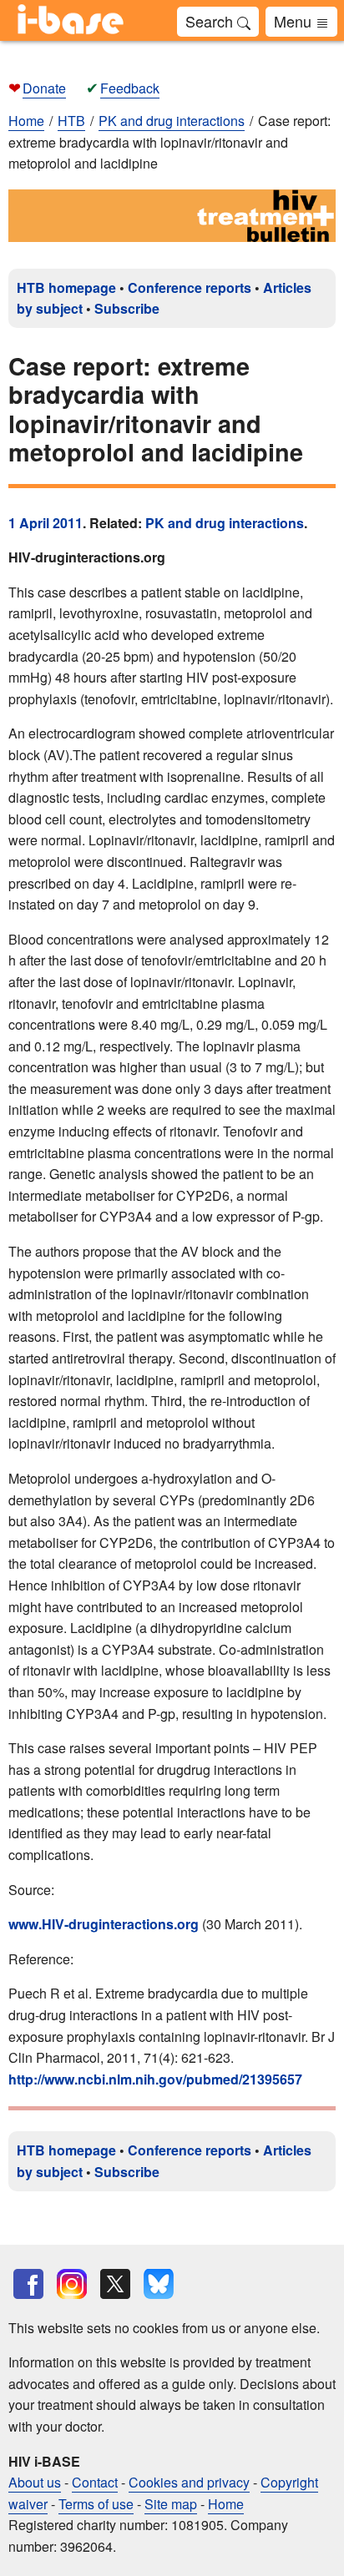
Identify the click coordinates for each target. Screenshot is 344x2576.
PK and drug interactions (225, 523)
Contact (95, 2482)
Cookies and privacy (189, 2482)
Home (26, 121)
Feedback (130, 88)
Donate (44, 88)
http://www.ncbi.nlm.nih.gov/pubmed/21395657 (155, 2079)
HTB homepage (66, 287)
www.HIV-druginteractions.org (104, 1924)
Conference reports (190, 287)
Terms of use (96, 2504)
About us (35, 2482)
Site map (171, 2504)
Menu (295, 21)
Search (211, 21)
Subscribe (127, 308)
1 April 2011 (46, 523)
